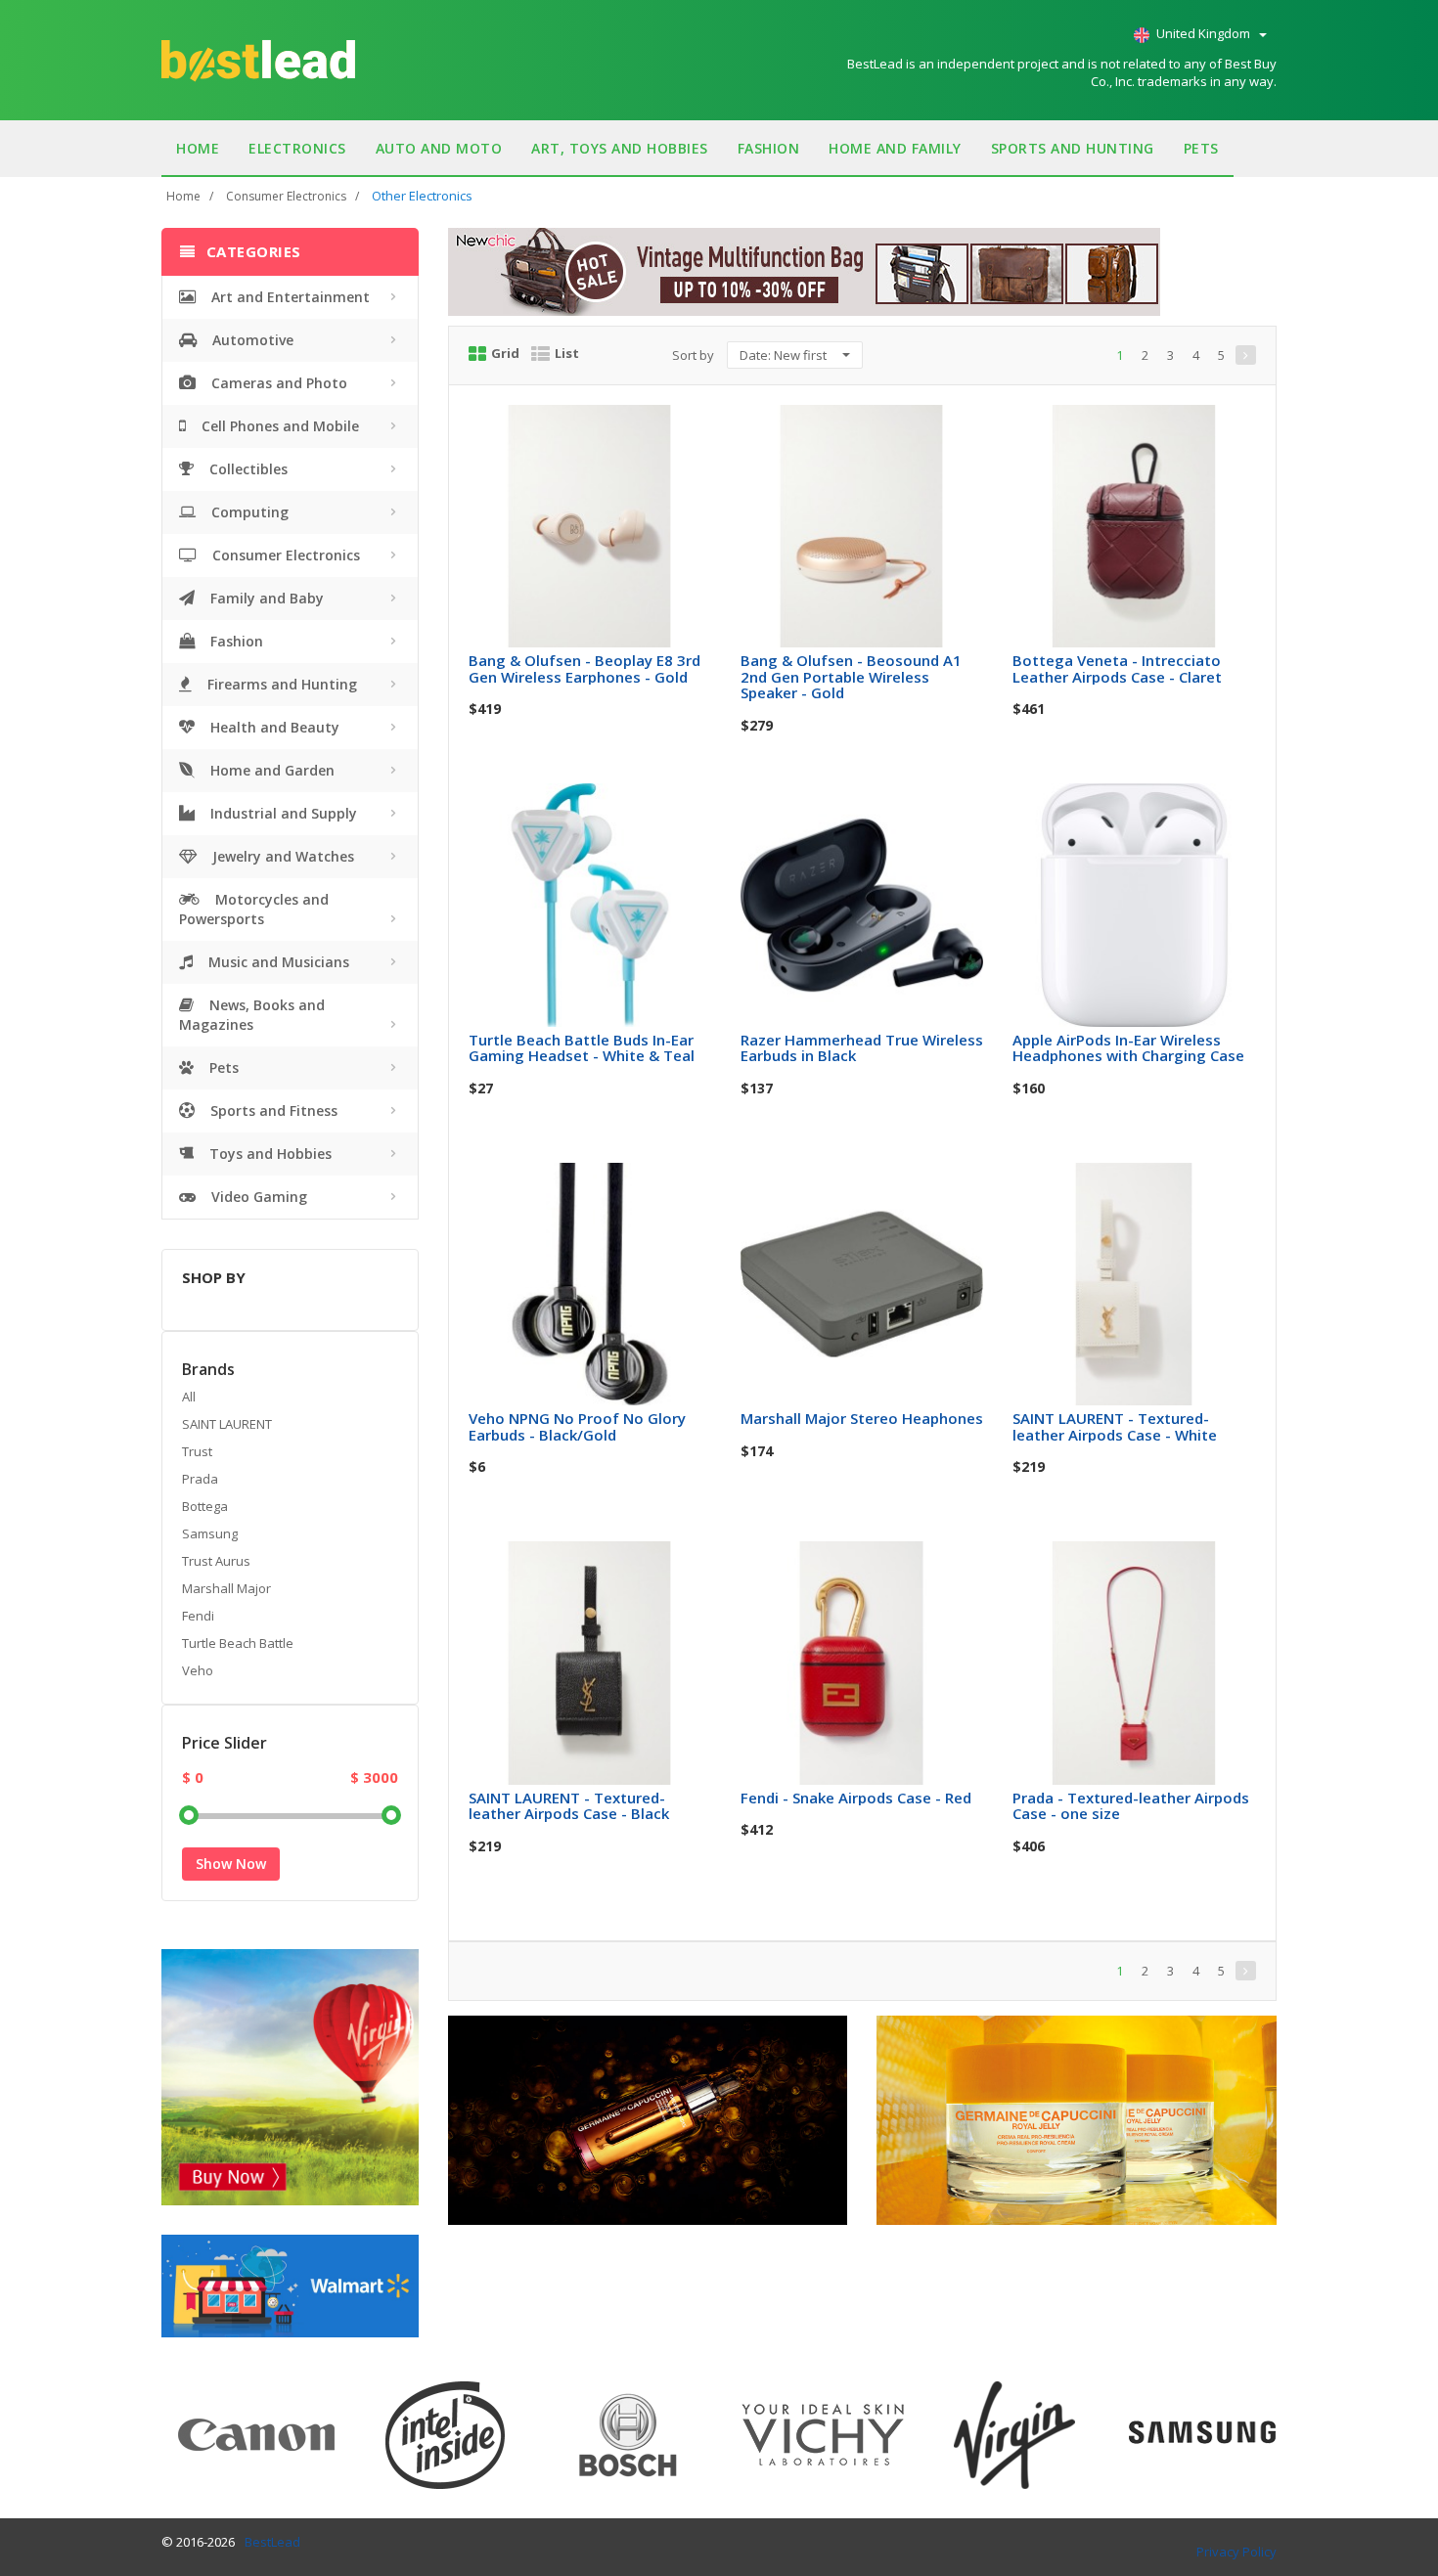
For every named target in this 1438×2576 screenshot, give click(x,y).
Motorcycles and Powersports (254, 909)
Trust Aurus (216, 1561)
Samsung (210, 1533)
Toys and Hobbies (269, 1154)
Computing (248, 512)
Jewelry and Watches (281, 856)
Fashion (769, 148)
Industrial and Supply (282, 813)
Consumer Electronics (286, 196)
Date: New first (785, 355)
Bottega (205, 1506)
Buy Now (603, 426)
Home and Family (895, 148)
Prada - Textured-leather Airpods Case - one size (1131, 1806)
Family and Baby (265, 598)
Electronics (297, 148)
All (189, 1397)
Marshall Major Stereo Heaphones (862, 1418)
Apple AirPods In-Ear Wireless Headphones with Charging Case (1128, 1048)
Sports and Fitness (272, 1110)
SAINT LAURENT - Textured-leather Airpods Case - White (1115, 1426)
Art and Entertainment (289, 297)
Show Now (231, 1864)
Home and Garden (270, 770)
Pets (1201, 148)
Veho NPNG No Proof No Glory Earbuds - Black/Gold (577, 1426)
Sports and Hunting (1073, 148)
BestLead (272, 2542)
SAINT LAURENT (227, 1424)
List (567, 353)
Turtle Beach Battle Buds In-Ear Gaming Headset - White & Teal (582, 1048)
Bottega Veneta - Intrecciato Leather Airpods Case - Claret (1117, 668)
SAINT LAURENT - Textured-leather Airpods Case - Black (569, 1806)
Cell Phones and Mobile (278, 426)
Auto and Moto (439, 148)
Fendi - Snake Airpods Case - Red (856, 1798)
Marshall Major (226, 1588)
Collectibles (247, 469)
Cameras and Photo (277, 383)
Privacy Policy (1236, 2552)
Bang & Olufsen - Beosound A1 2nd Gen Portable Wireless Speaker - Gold (851, 676)
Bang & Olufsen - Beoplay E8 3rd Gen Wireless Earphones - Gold (584, 668)
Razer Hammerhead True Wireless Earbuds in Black (862, 1048)
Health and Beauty (273, 727)
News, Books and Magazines (252, 1015)
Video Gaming (257, 1197)
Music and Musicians (277, 962)
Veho (198, 1670)
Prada (200, 1479)
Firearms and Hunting (280, 684)
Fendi (198, 1616)
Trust (197, 1451)
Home (198, 148)
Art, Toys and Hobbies (620, 148)
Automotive (251, 340)
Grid (505, 353)
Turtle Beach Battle (238, 1643)
